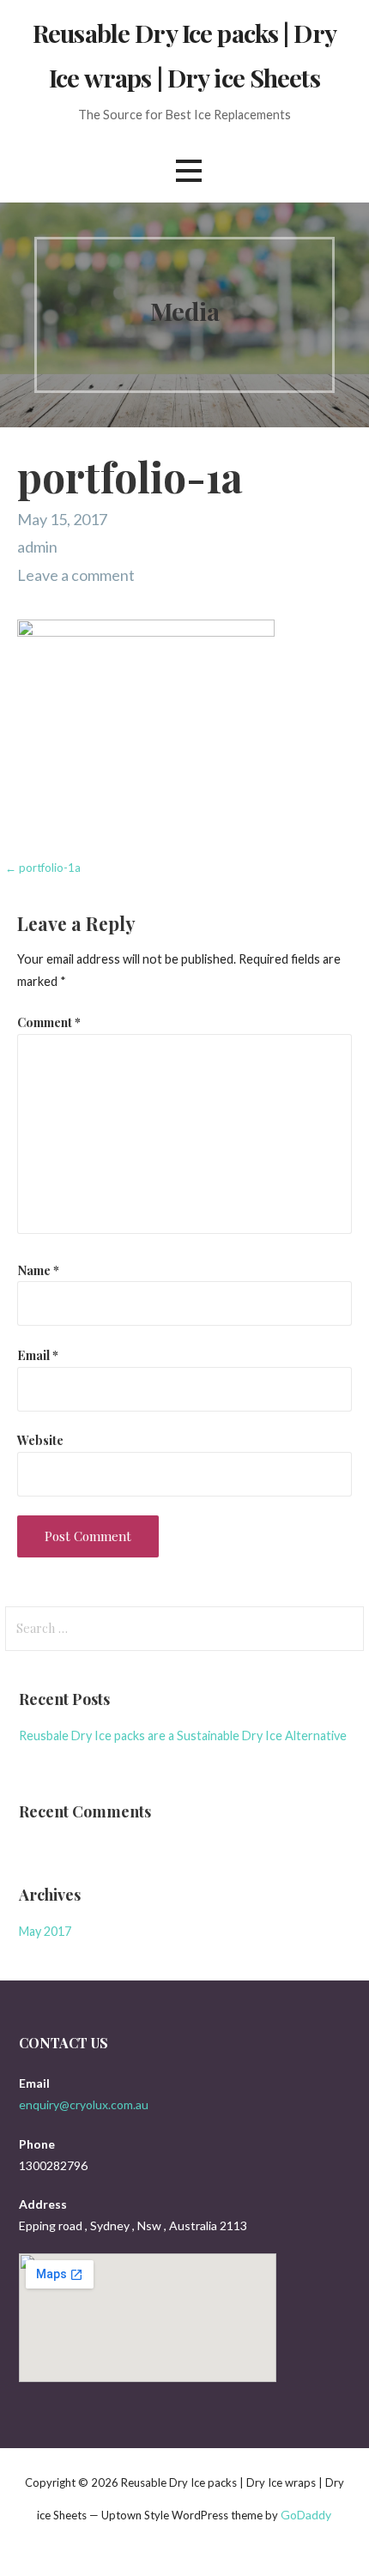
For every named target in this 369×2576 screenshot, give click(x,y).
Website (40, 1440)
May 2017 (45, 1931)
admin (37, 547)
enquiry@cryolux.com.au (84, 2104)
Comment (49, 1022)
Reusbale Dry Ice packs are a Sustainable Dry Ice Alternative (183, 1735)
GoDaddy (306, 2515)
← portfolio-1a (43, 868)
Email (38, 1355)
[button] (189, 170)
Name (38, 1270)
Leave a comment (76, 575)
